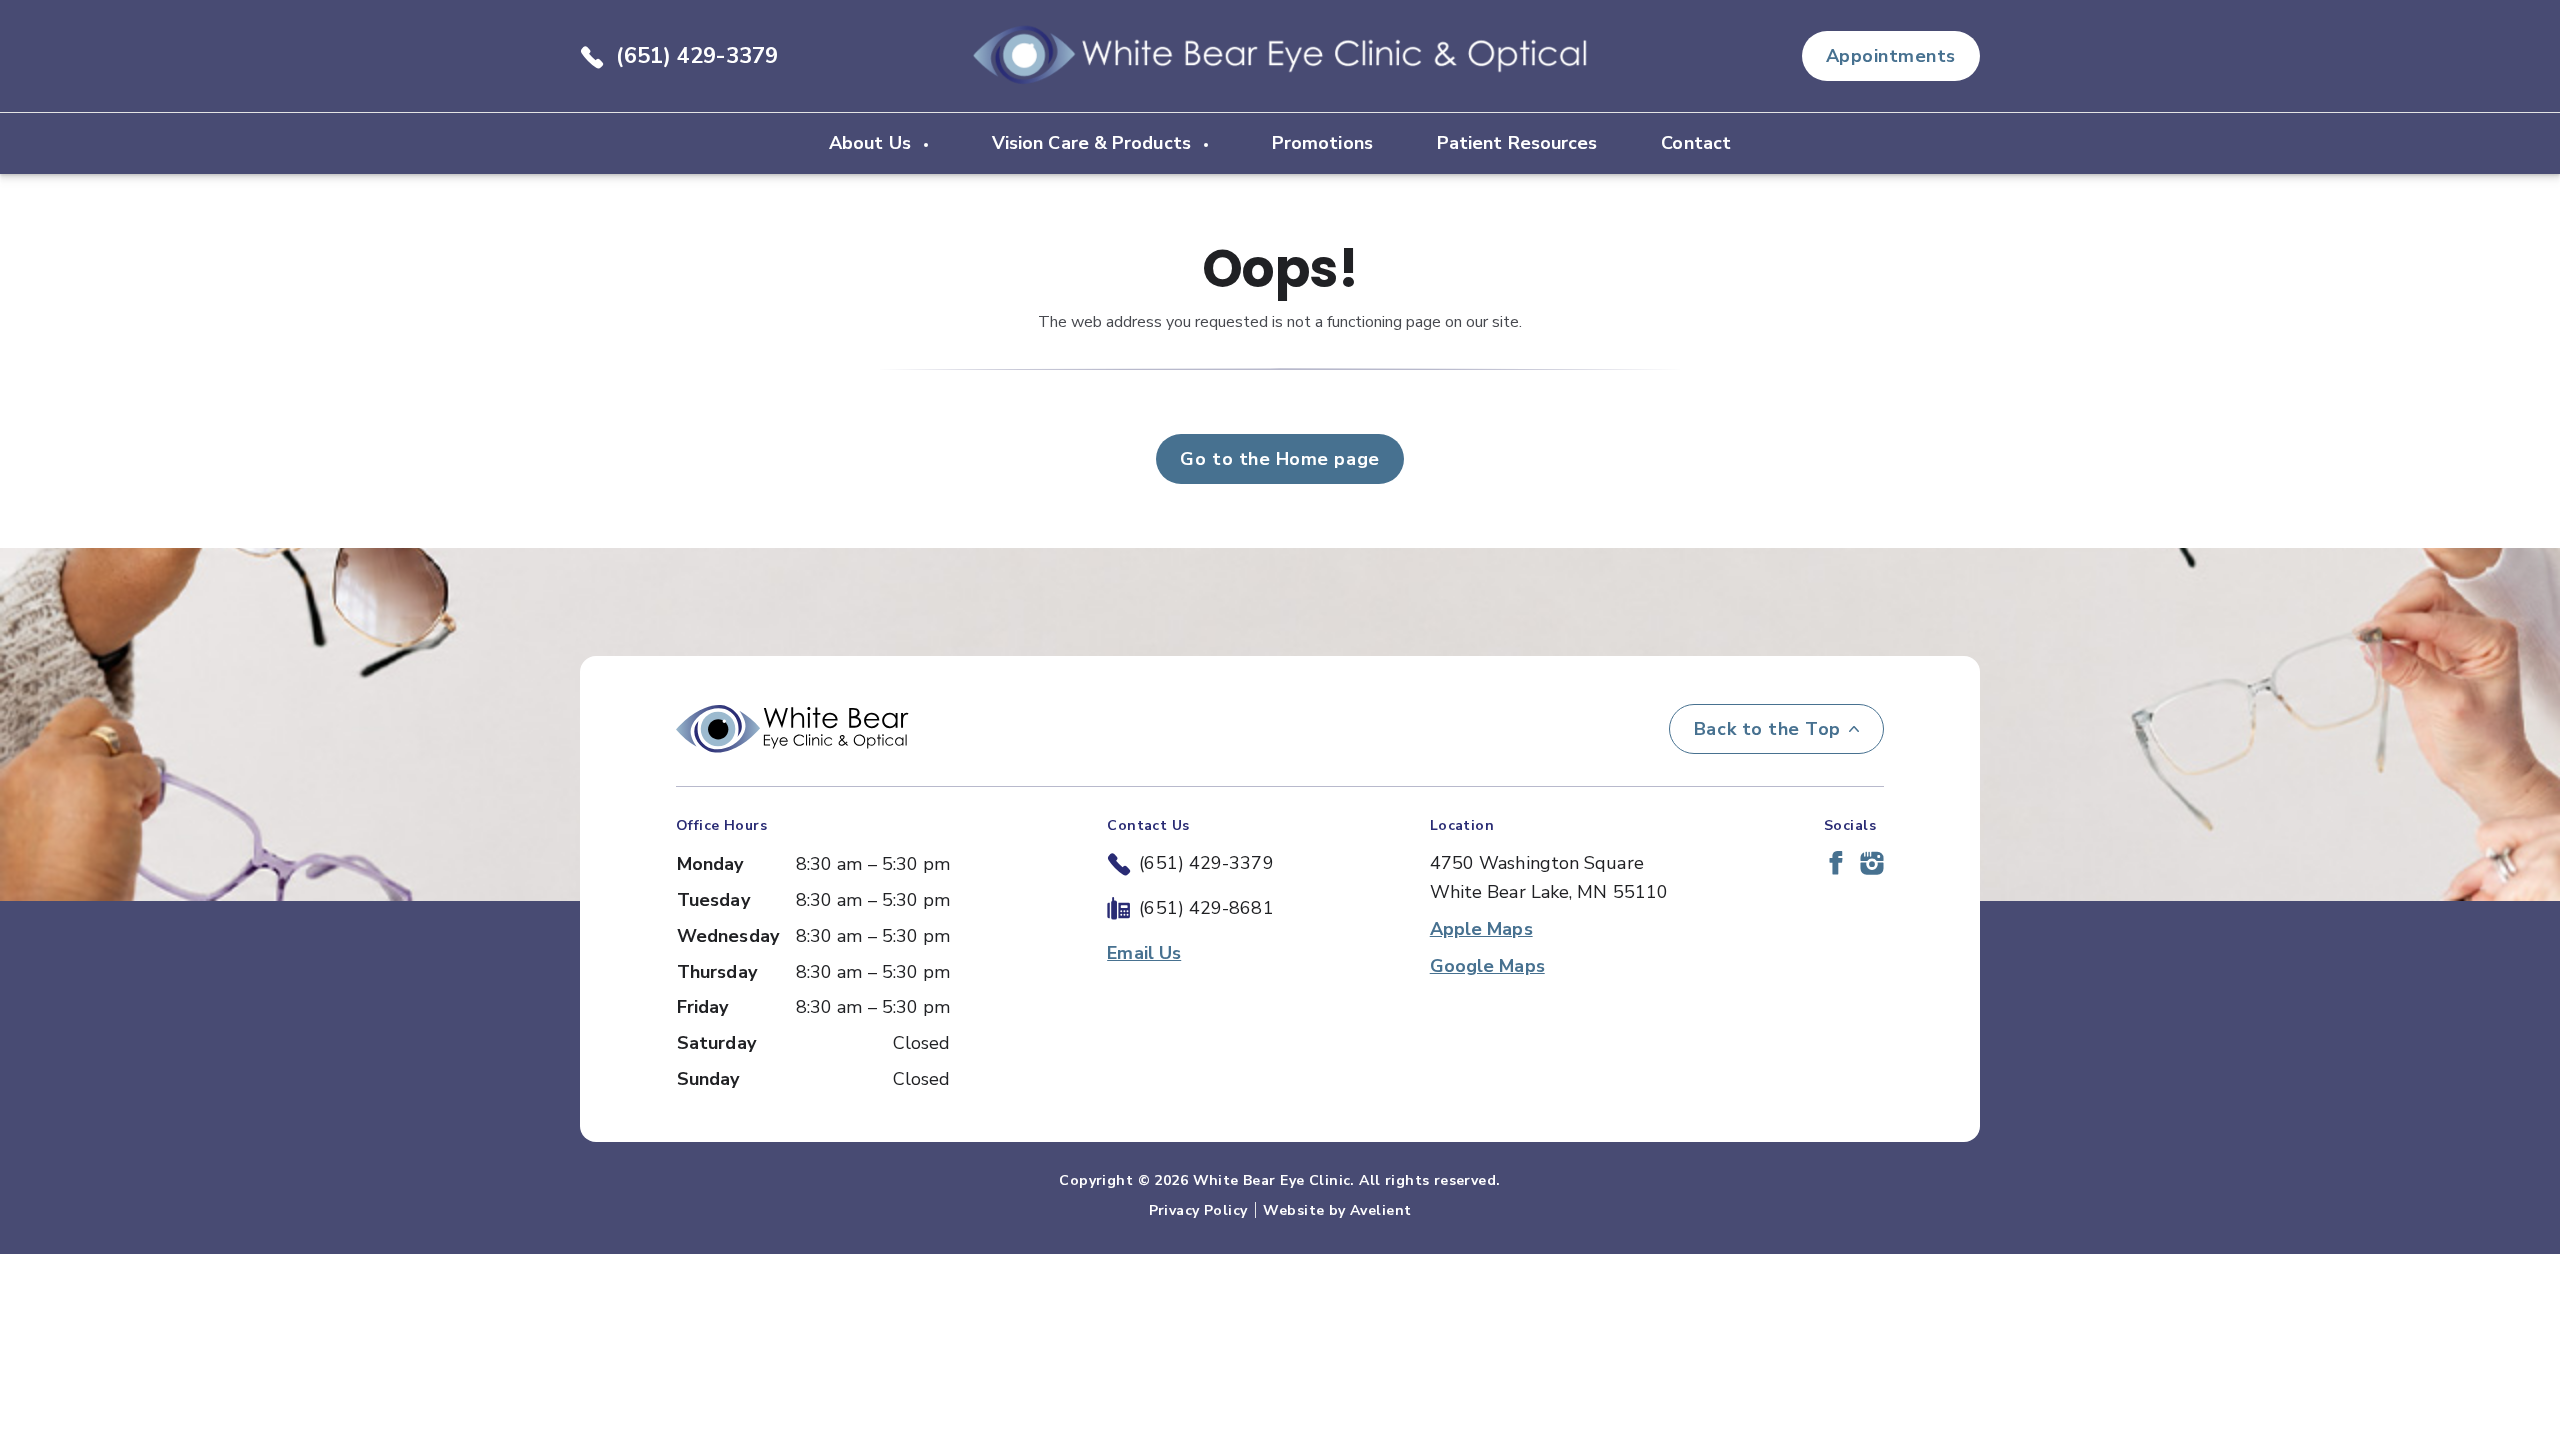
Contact (1696, 143)
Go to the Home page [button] (1279, 459)
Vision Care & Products (1094, 143)
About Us (872, 143)
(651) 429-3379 (697, 56)
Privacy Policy (1198, 1210)
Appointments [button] (1891, 56)
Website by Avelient (1337, 1210)
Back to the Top (1767, 729)
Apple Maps (1481, 929)
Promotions (1322, 143)
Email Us (1144, 953)
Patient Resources (1517, 143)
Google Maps (1487, 966)
